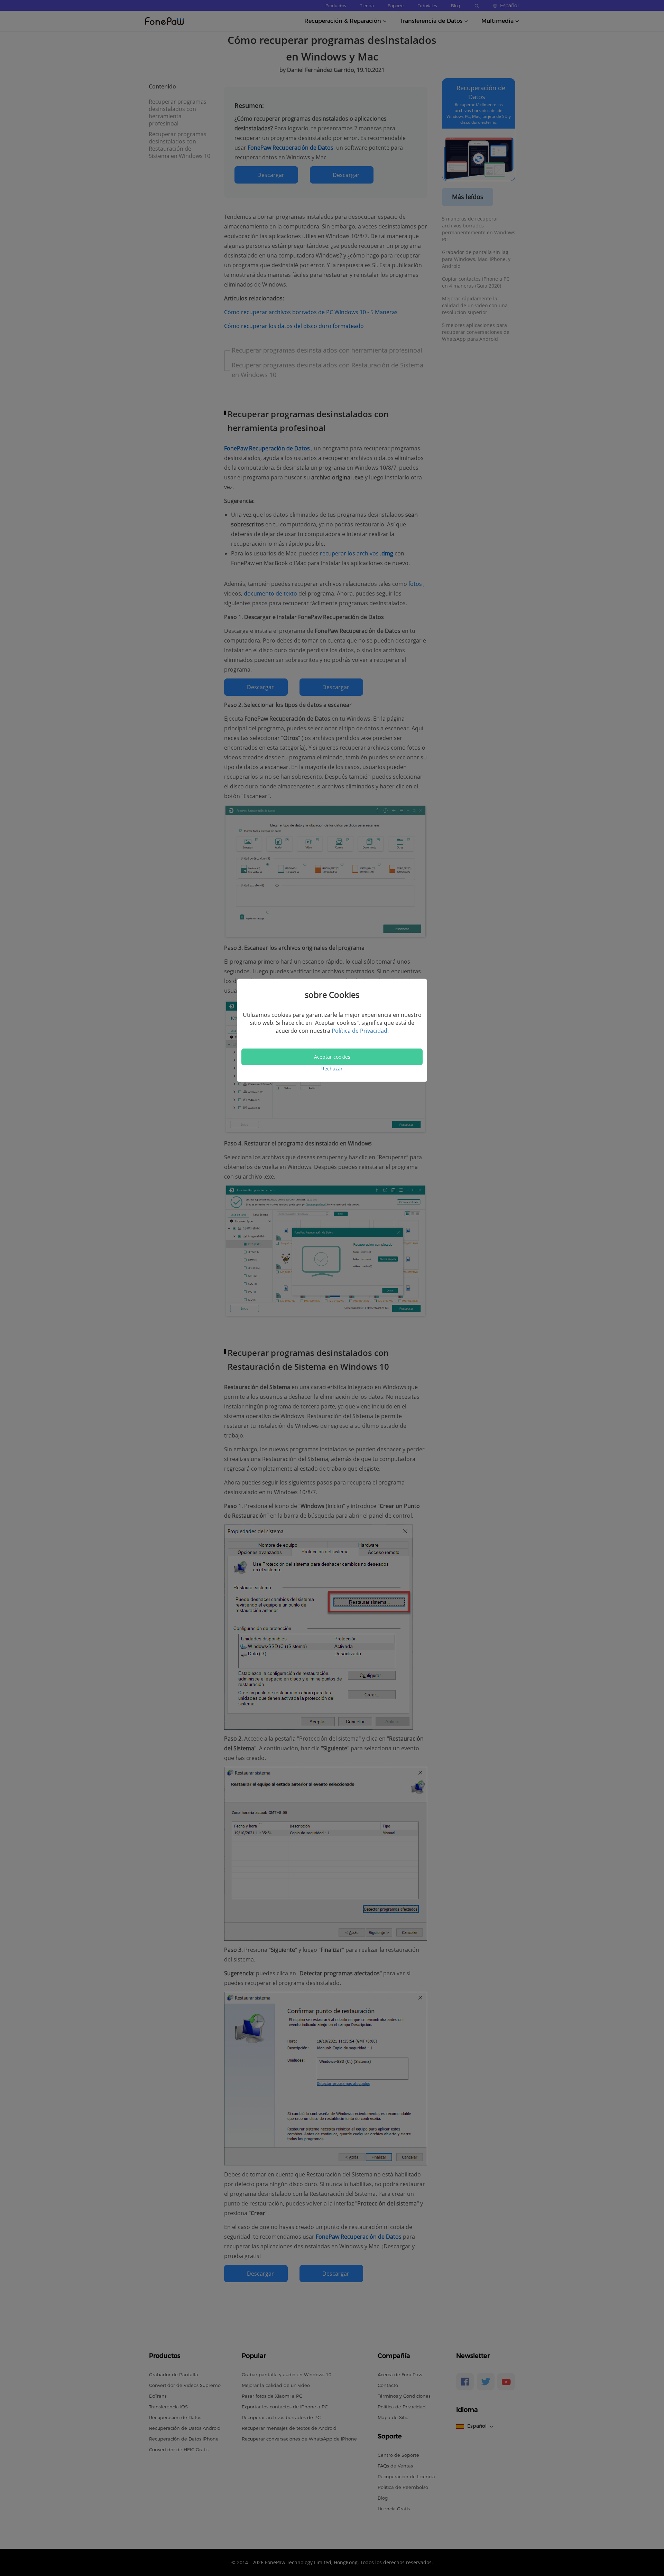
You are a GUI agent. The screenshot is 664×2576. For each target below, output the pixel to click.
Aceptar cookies (332, 1057)
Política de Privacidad (359, 1031)
